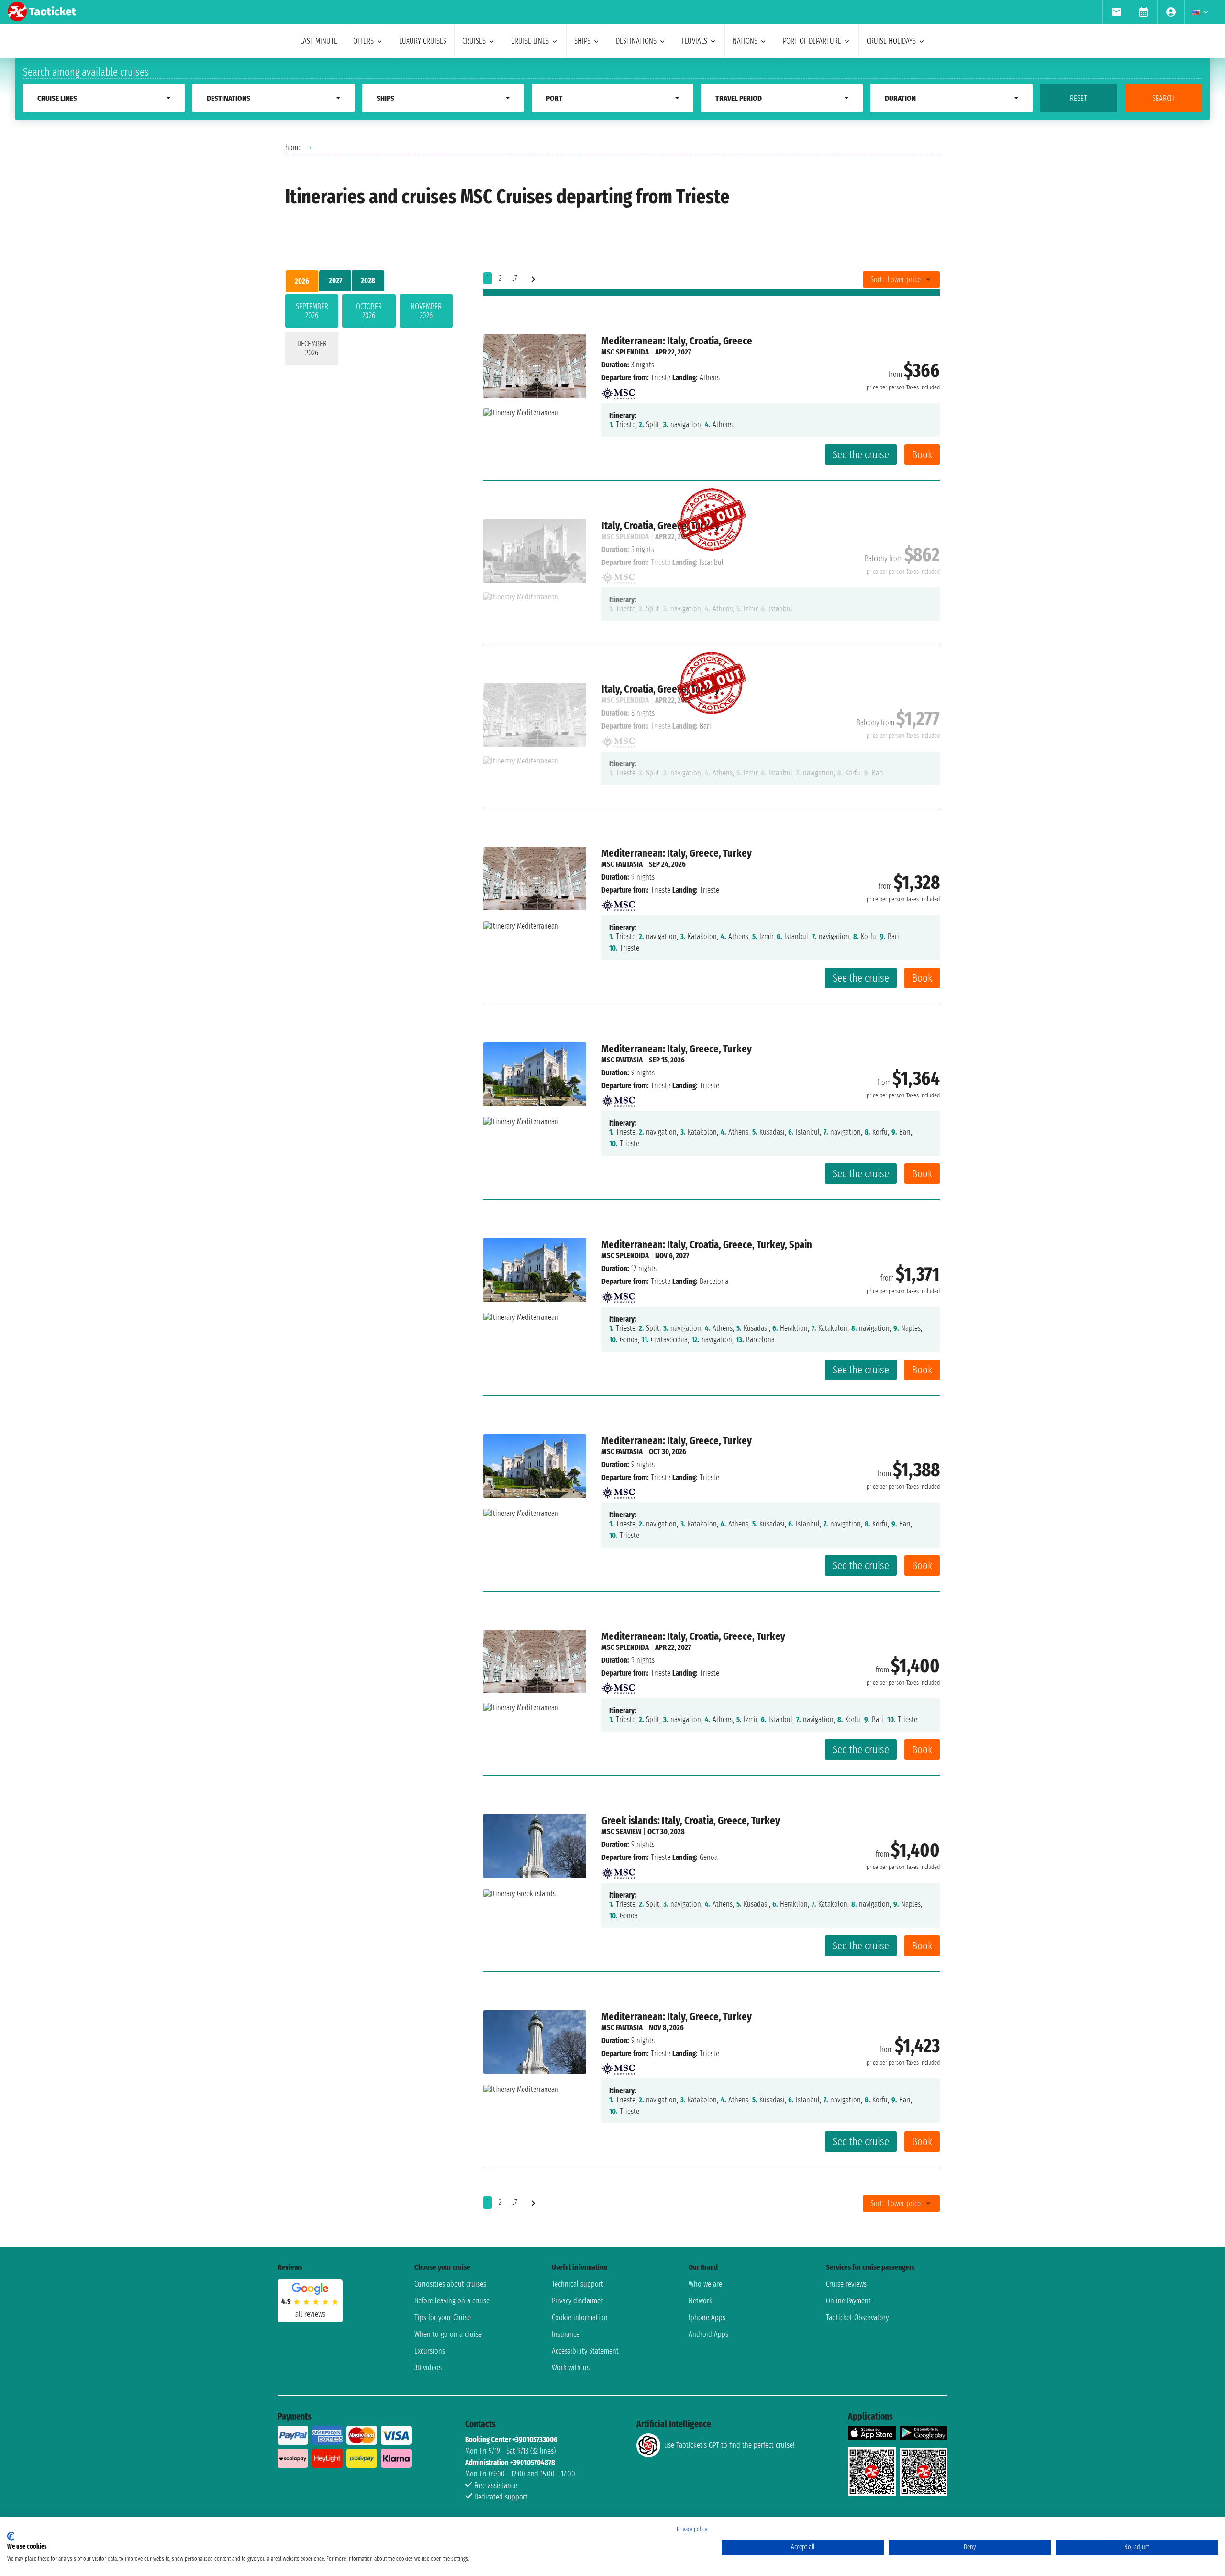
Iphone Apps (707, 2317)
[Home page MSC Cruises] (618, 391)
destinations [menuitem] (636, 41)
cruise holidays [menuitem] (891, 41)
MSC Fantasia (622, 864)
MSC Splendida (625, 352)
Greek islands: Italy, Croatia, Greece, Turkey (691, 1820)
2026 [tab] (302, 281)
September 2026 (312, 311)
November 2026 (426, 311)
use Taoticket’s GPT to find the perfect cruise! (729, 2445)
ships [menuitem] (582, 41)
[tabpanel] (369, 332)
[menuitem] (1116, 12)
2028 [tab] (368, 281)
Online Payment (848, 2301)
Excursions (430, 2351)
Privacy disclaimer (577, 2301)
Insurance (566, 2334)
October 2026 (369, 311)
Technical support (578, 2284)
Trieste (661, 378)
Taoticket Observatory (857, 2317)
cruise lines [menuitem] (530, 41)
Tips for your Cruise (443, 2317)
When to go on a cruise (448, 2334)
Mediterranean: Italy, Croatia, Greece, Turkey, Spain (707, 1244)
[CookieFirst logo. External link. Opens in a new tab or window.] (11, 2536)
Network (701, 2301)
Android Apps (708, 2334)
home (293, 148)
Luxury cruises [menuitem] (423, 41)
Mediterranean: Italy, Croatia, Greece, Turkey (693, 1636)
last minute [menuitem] (319, 41)
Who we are (705, 2284)
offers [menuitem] (363, 41)
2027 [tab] (335, 281)
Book (922, 455)
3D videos (428, 2368)
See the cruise (861, 455)
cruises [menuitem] (474, 41)
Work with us (571, 2368)
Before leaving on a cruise (452, 2301)
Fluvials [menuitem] (695, 41)
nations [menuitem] (745, 41)
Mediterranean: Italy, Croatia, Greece (677, 341)
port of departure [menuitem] (812, 41)
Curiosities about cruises (450, 2284)
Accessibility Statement (585, 2351)
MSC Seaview (621, 1831)
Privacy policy (692, 2529)
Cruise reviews (846, 2284)
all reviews (310, 2314)
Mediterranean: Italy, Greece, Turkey (677, 853)
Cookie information (580, 2317)
